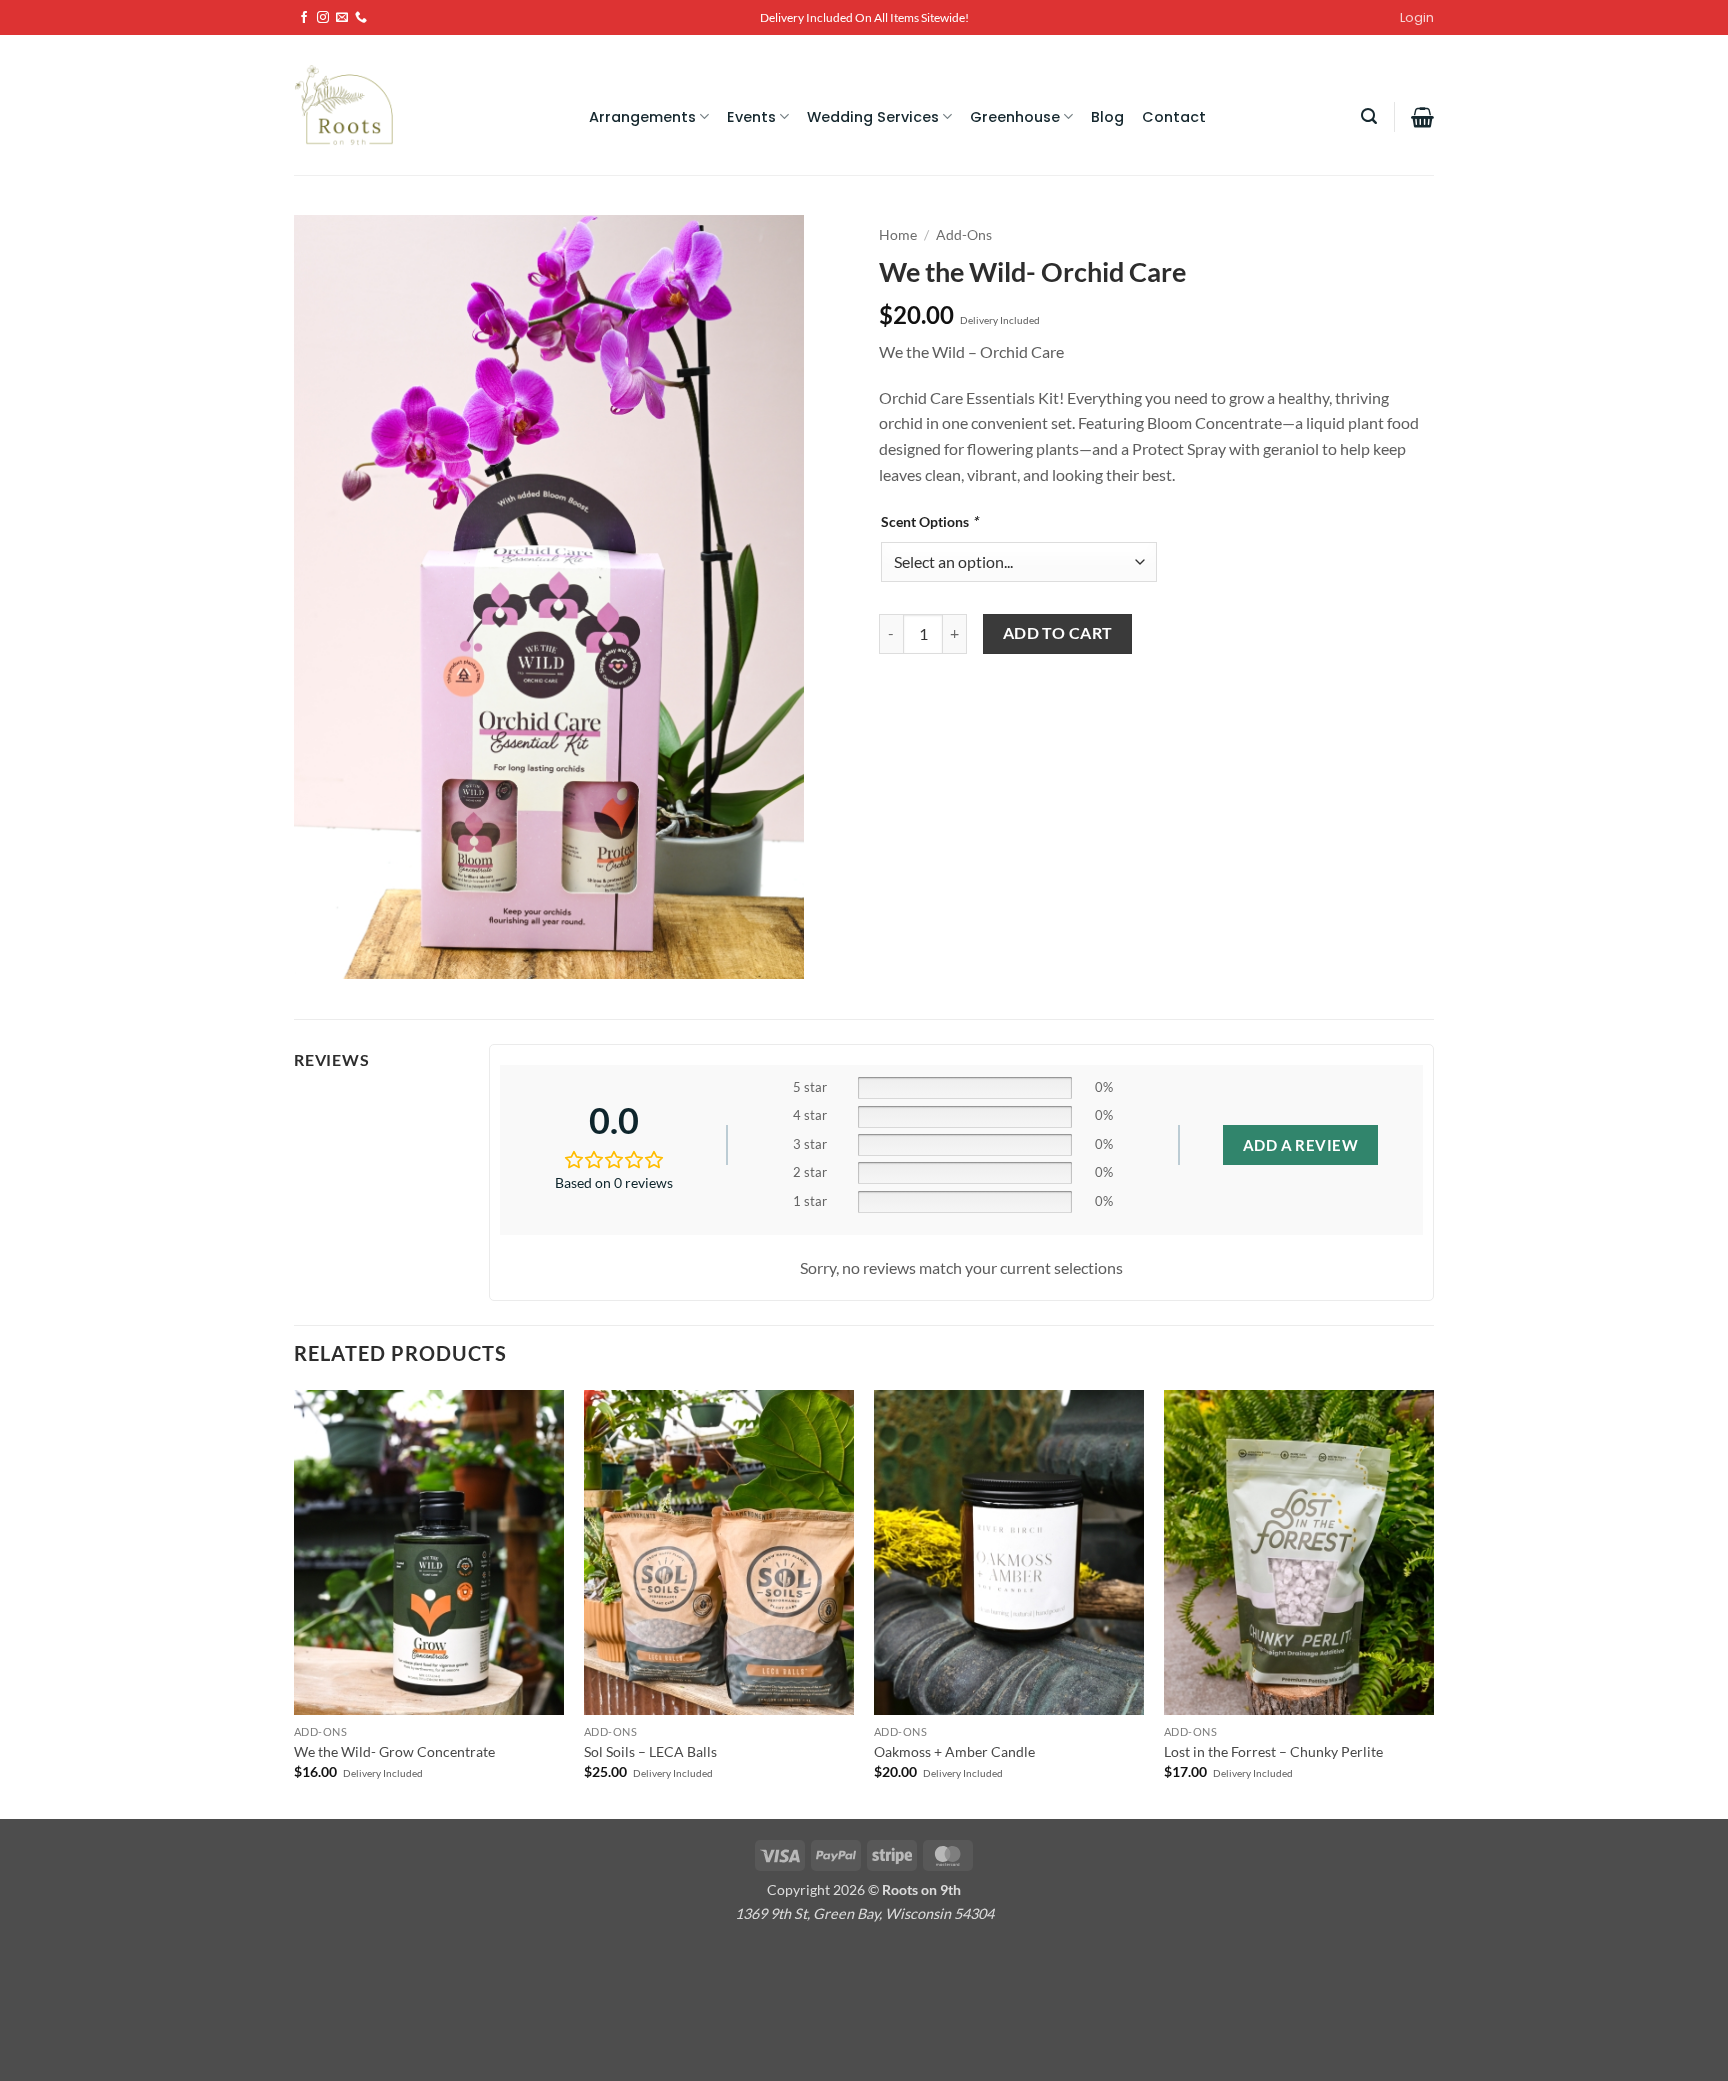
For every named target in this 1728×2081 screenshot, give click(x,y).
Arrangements (642, 117)
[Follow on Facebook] (304, 18)
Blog (1107, 117)
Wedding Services (873, 117)
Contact (1174, 117)
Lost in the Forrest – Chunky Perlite (1273, 1751)
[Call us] (361, 18)
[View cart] (1422, 117)
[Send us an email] (342, 18)
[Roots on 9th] (349, 105)
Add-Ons (964, 235)
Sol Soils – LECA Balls (650, 1751)
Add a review (1300, 1145)
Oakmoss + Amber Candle (954, 1751)
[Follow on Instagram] (323, 18)
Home (898, 235)
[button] (1369, 116)
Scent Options (929, 521)
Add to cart (1058, 633)
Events (751, 117)
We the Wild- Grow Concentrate (394, 1751)
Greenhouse (1015, 117)
